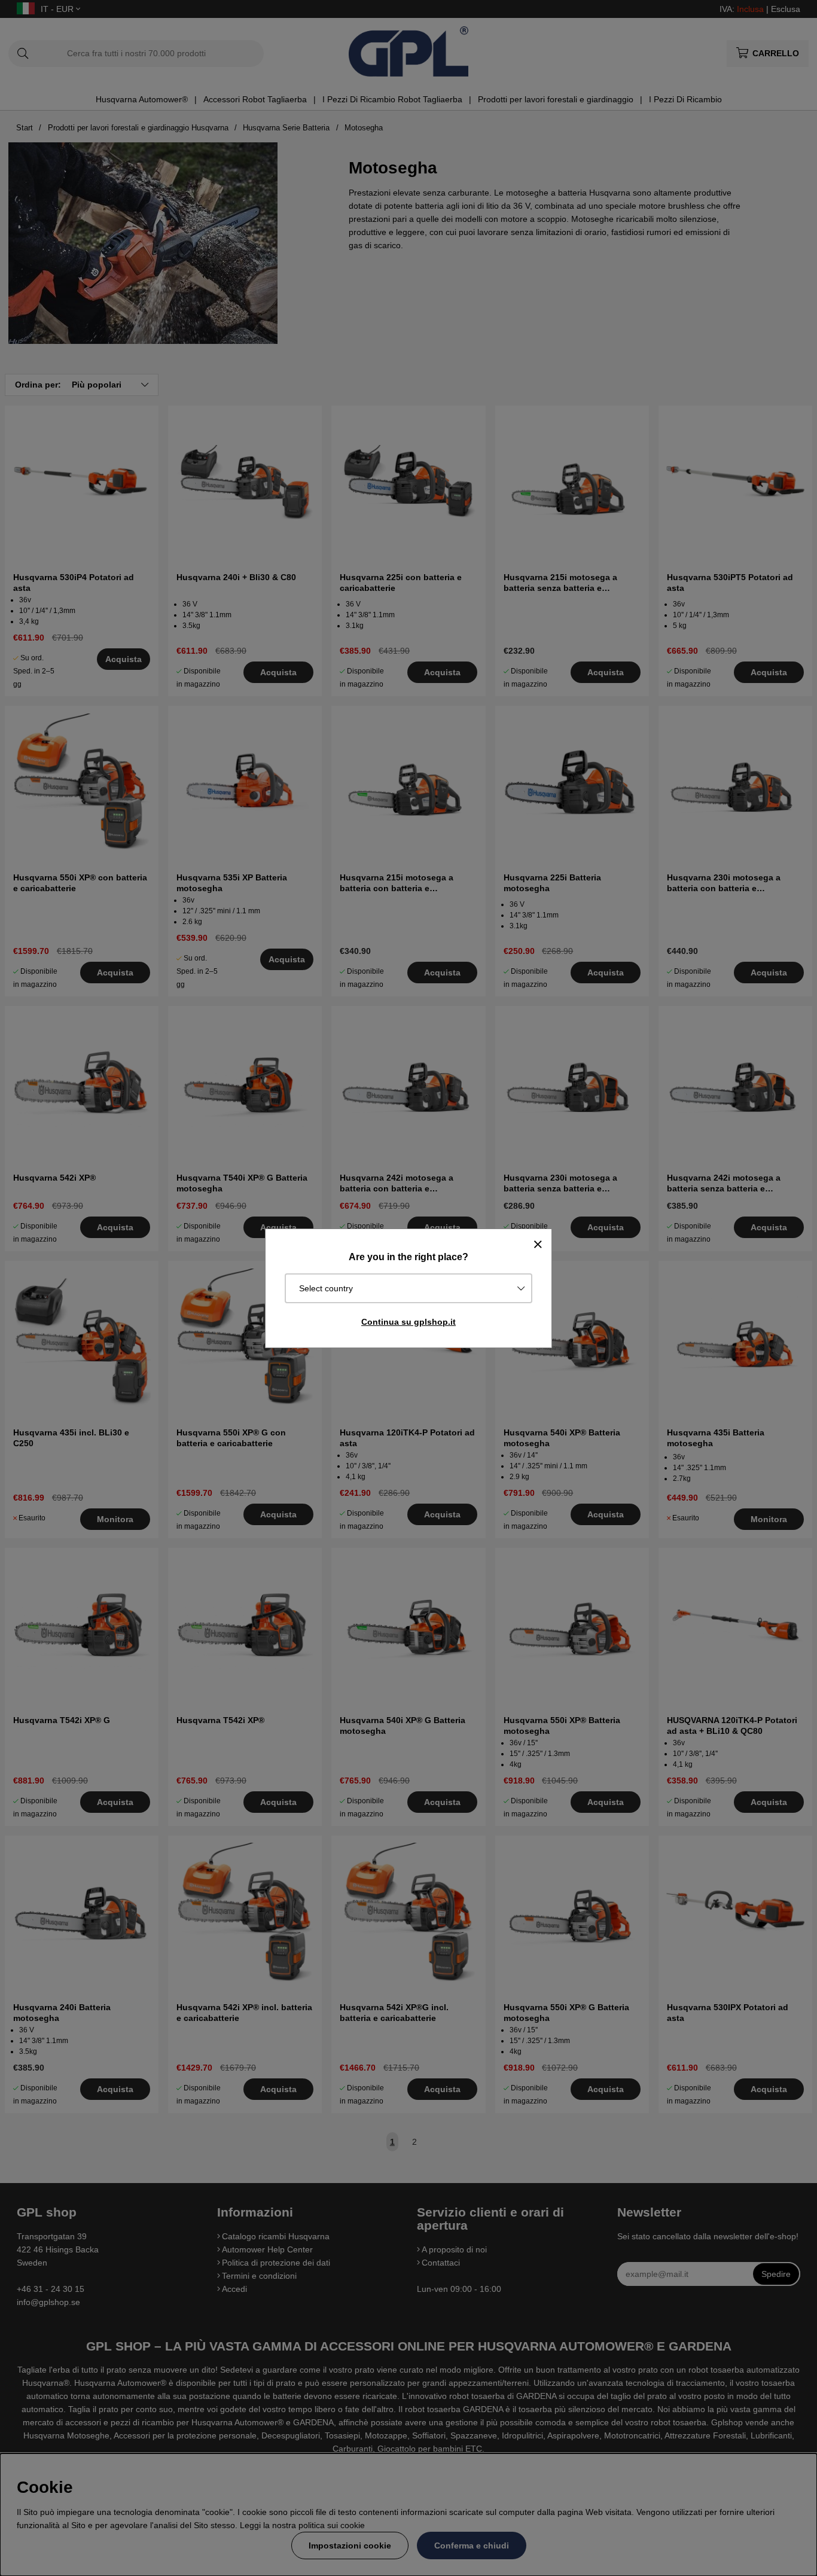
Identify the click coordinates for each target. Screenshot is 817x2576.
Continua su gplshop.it (408, 1322)
